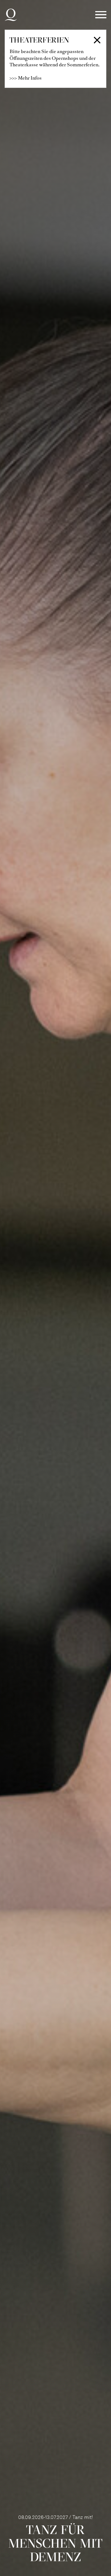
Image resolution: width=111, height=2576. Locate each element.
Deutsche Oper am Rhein (11, 15)
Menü (101, 15)
